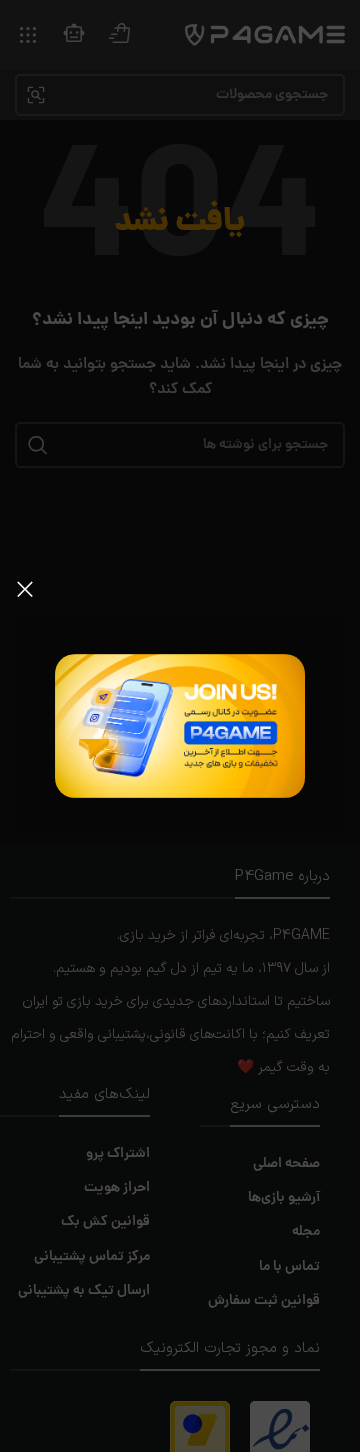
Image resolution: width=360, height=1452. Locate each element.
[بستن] (25, 589)
